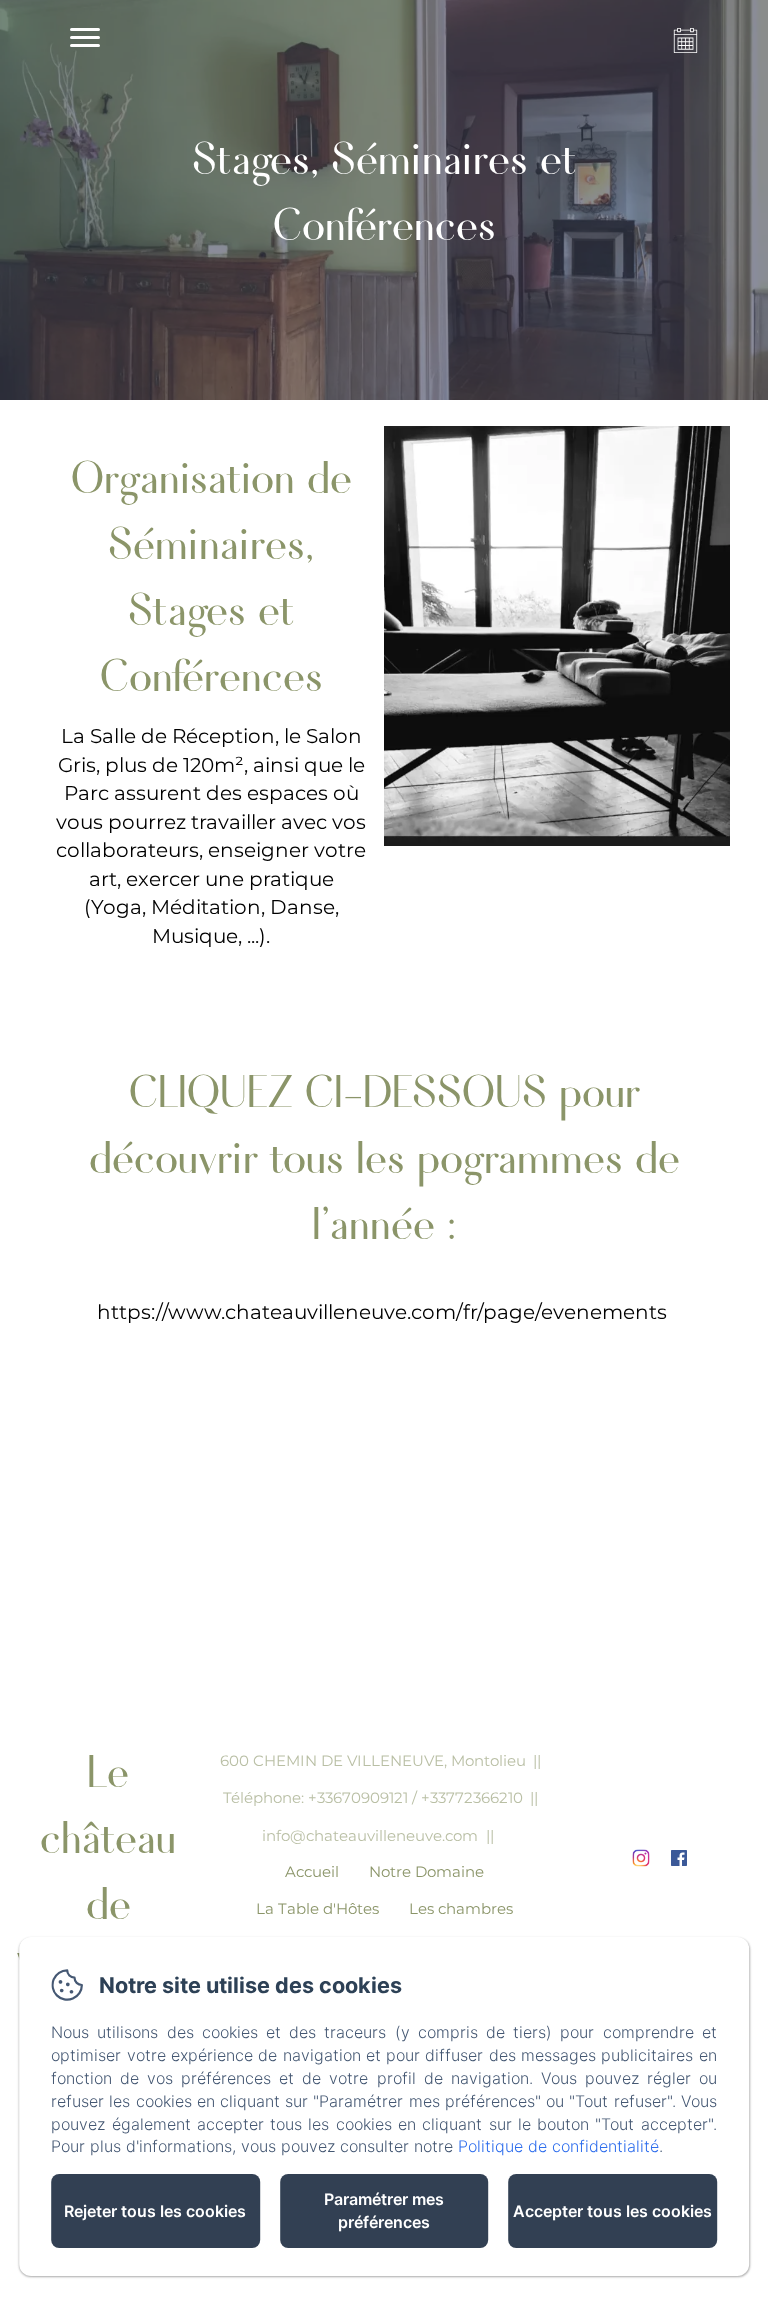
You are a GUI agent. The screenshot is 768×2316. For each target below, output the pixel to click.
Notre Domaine (426, 1871)
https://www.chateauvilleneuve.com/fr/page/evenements (382, 1312)
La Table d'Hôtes (317, 1908)
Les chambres (461, 1908)
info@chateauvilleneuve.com (370, 1835)
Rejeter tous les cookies (155, 2211)
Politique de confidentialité (558, 2146)
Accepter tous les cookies (612, 2211)
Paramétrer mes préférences (384, 2210)
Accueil (312, 1871)
